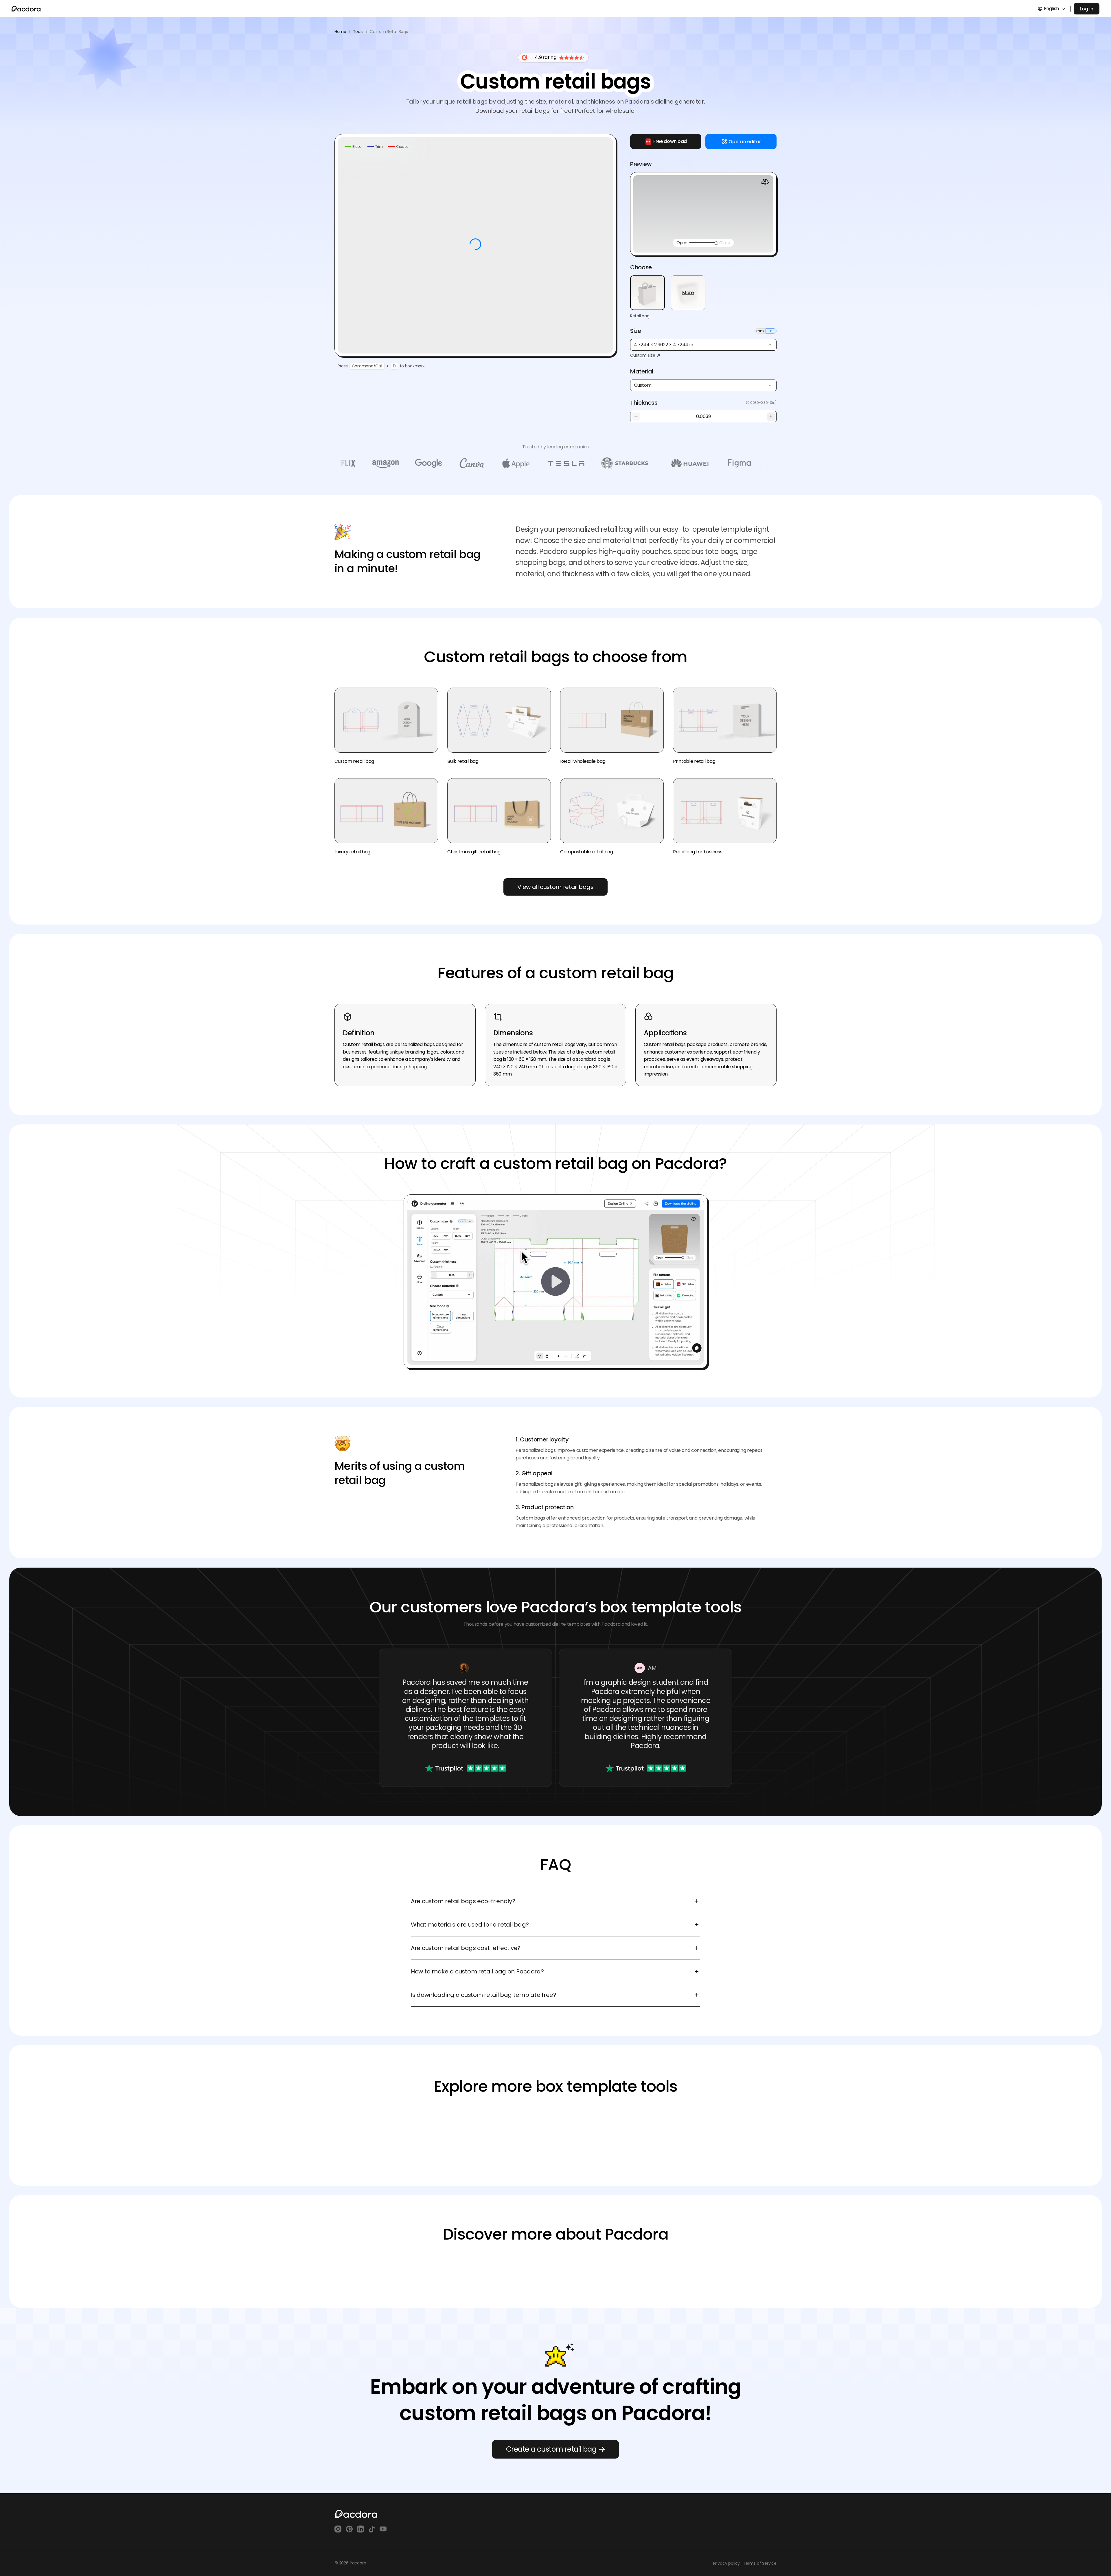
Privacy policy (727, 2563)
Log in (1087, 9)
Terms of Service (760, 2563)
